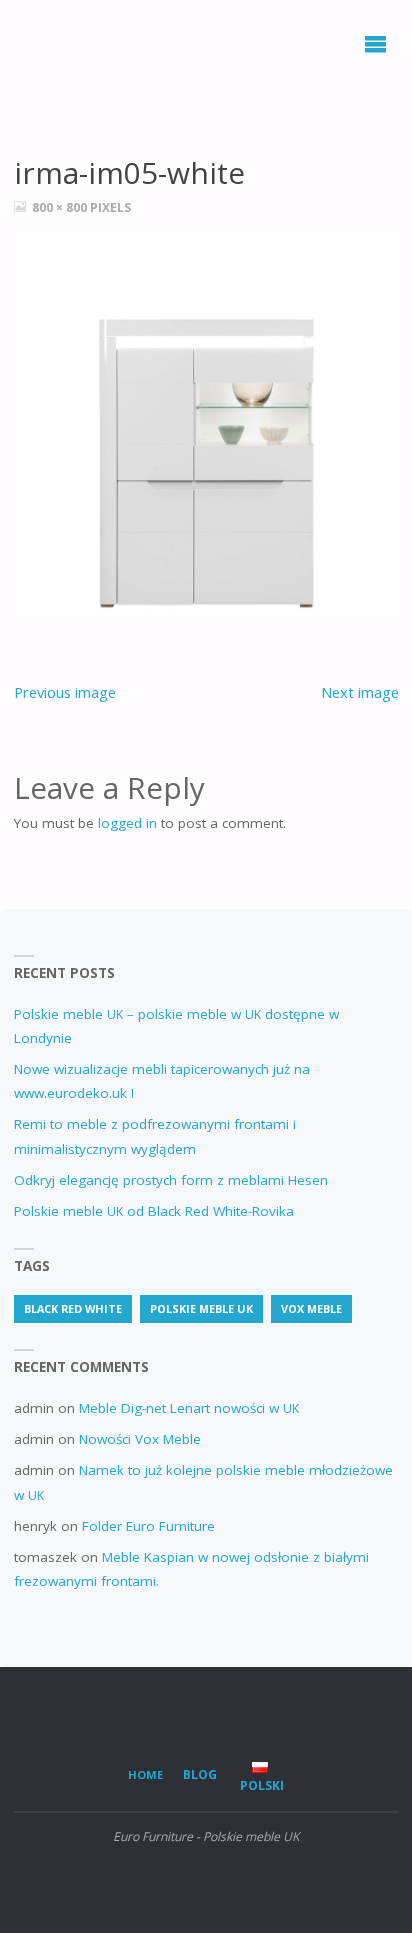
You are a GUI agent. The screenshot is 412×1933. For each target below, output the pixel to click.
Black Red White (73, 1308)
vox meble (311, 1308)
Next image (360, 692)
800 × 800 (61, 207)
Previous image (65, 692)
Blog (200, 1774)
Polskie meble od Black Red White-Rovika (154, 1211)
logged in (127, 823)
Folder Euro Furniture (148, 1526)
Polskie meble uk (201, 1308)
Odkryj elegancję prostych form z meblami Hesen (171, 1180)
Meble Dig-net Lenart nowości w (189, 1408)
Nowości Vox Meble (140, 1439)
